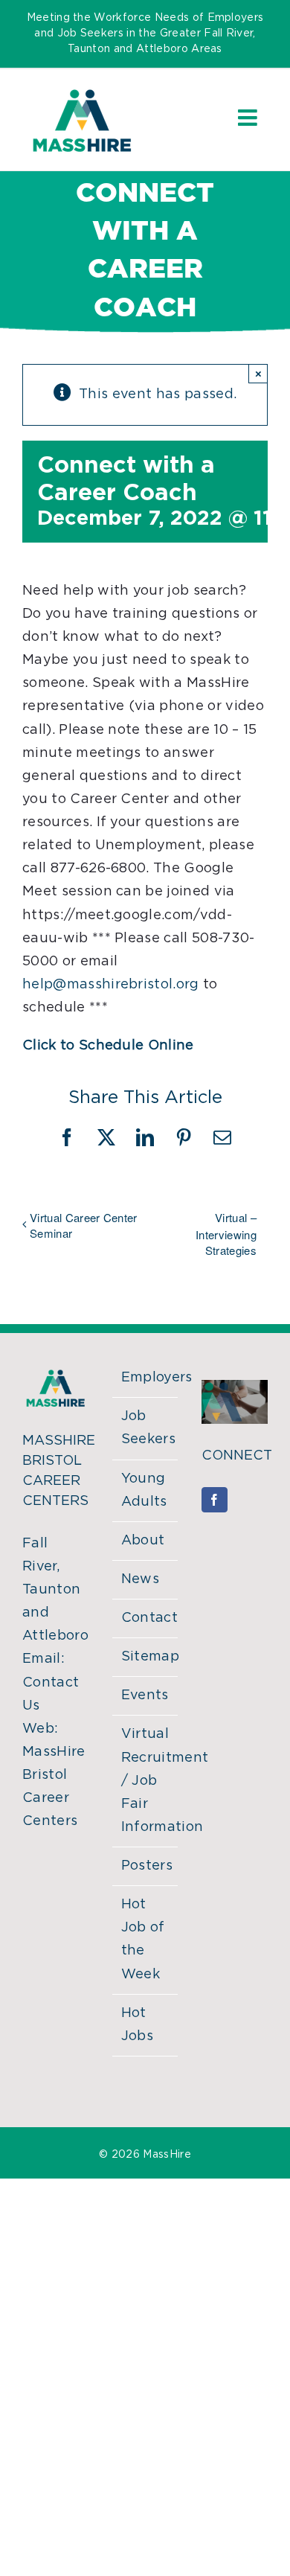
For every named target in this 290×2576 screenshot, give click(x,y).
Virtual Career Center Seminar (84, 1225)
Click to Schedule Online (108, 1046)
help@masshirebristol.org (111, 985)
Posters (146, 1866)
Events (145, 1696)
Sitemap (146, 1657)
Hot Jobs (137, 2025)
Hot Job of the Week (143, 1939)
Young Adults (144, 1490)
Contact (146, 1618)
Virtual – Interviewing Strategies (226, 1234)
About (143, 1541)
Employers (146, 1378)
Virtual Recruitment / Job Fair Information (146, 1781)
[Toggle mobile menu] (249, 118)
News (140, 1579)
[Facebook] (214, 1500)
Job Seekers (146, 1428)
